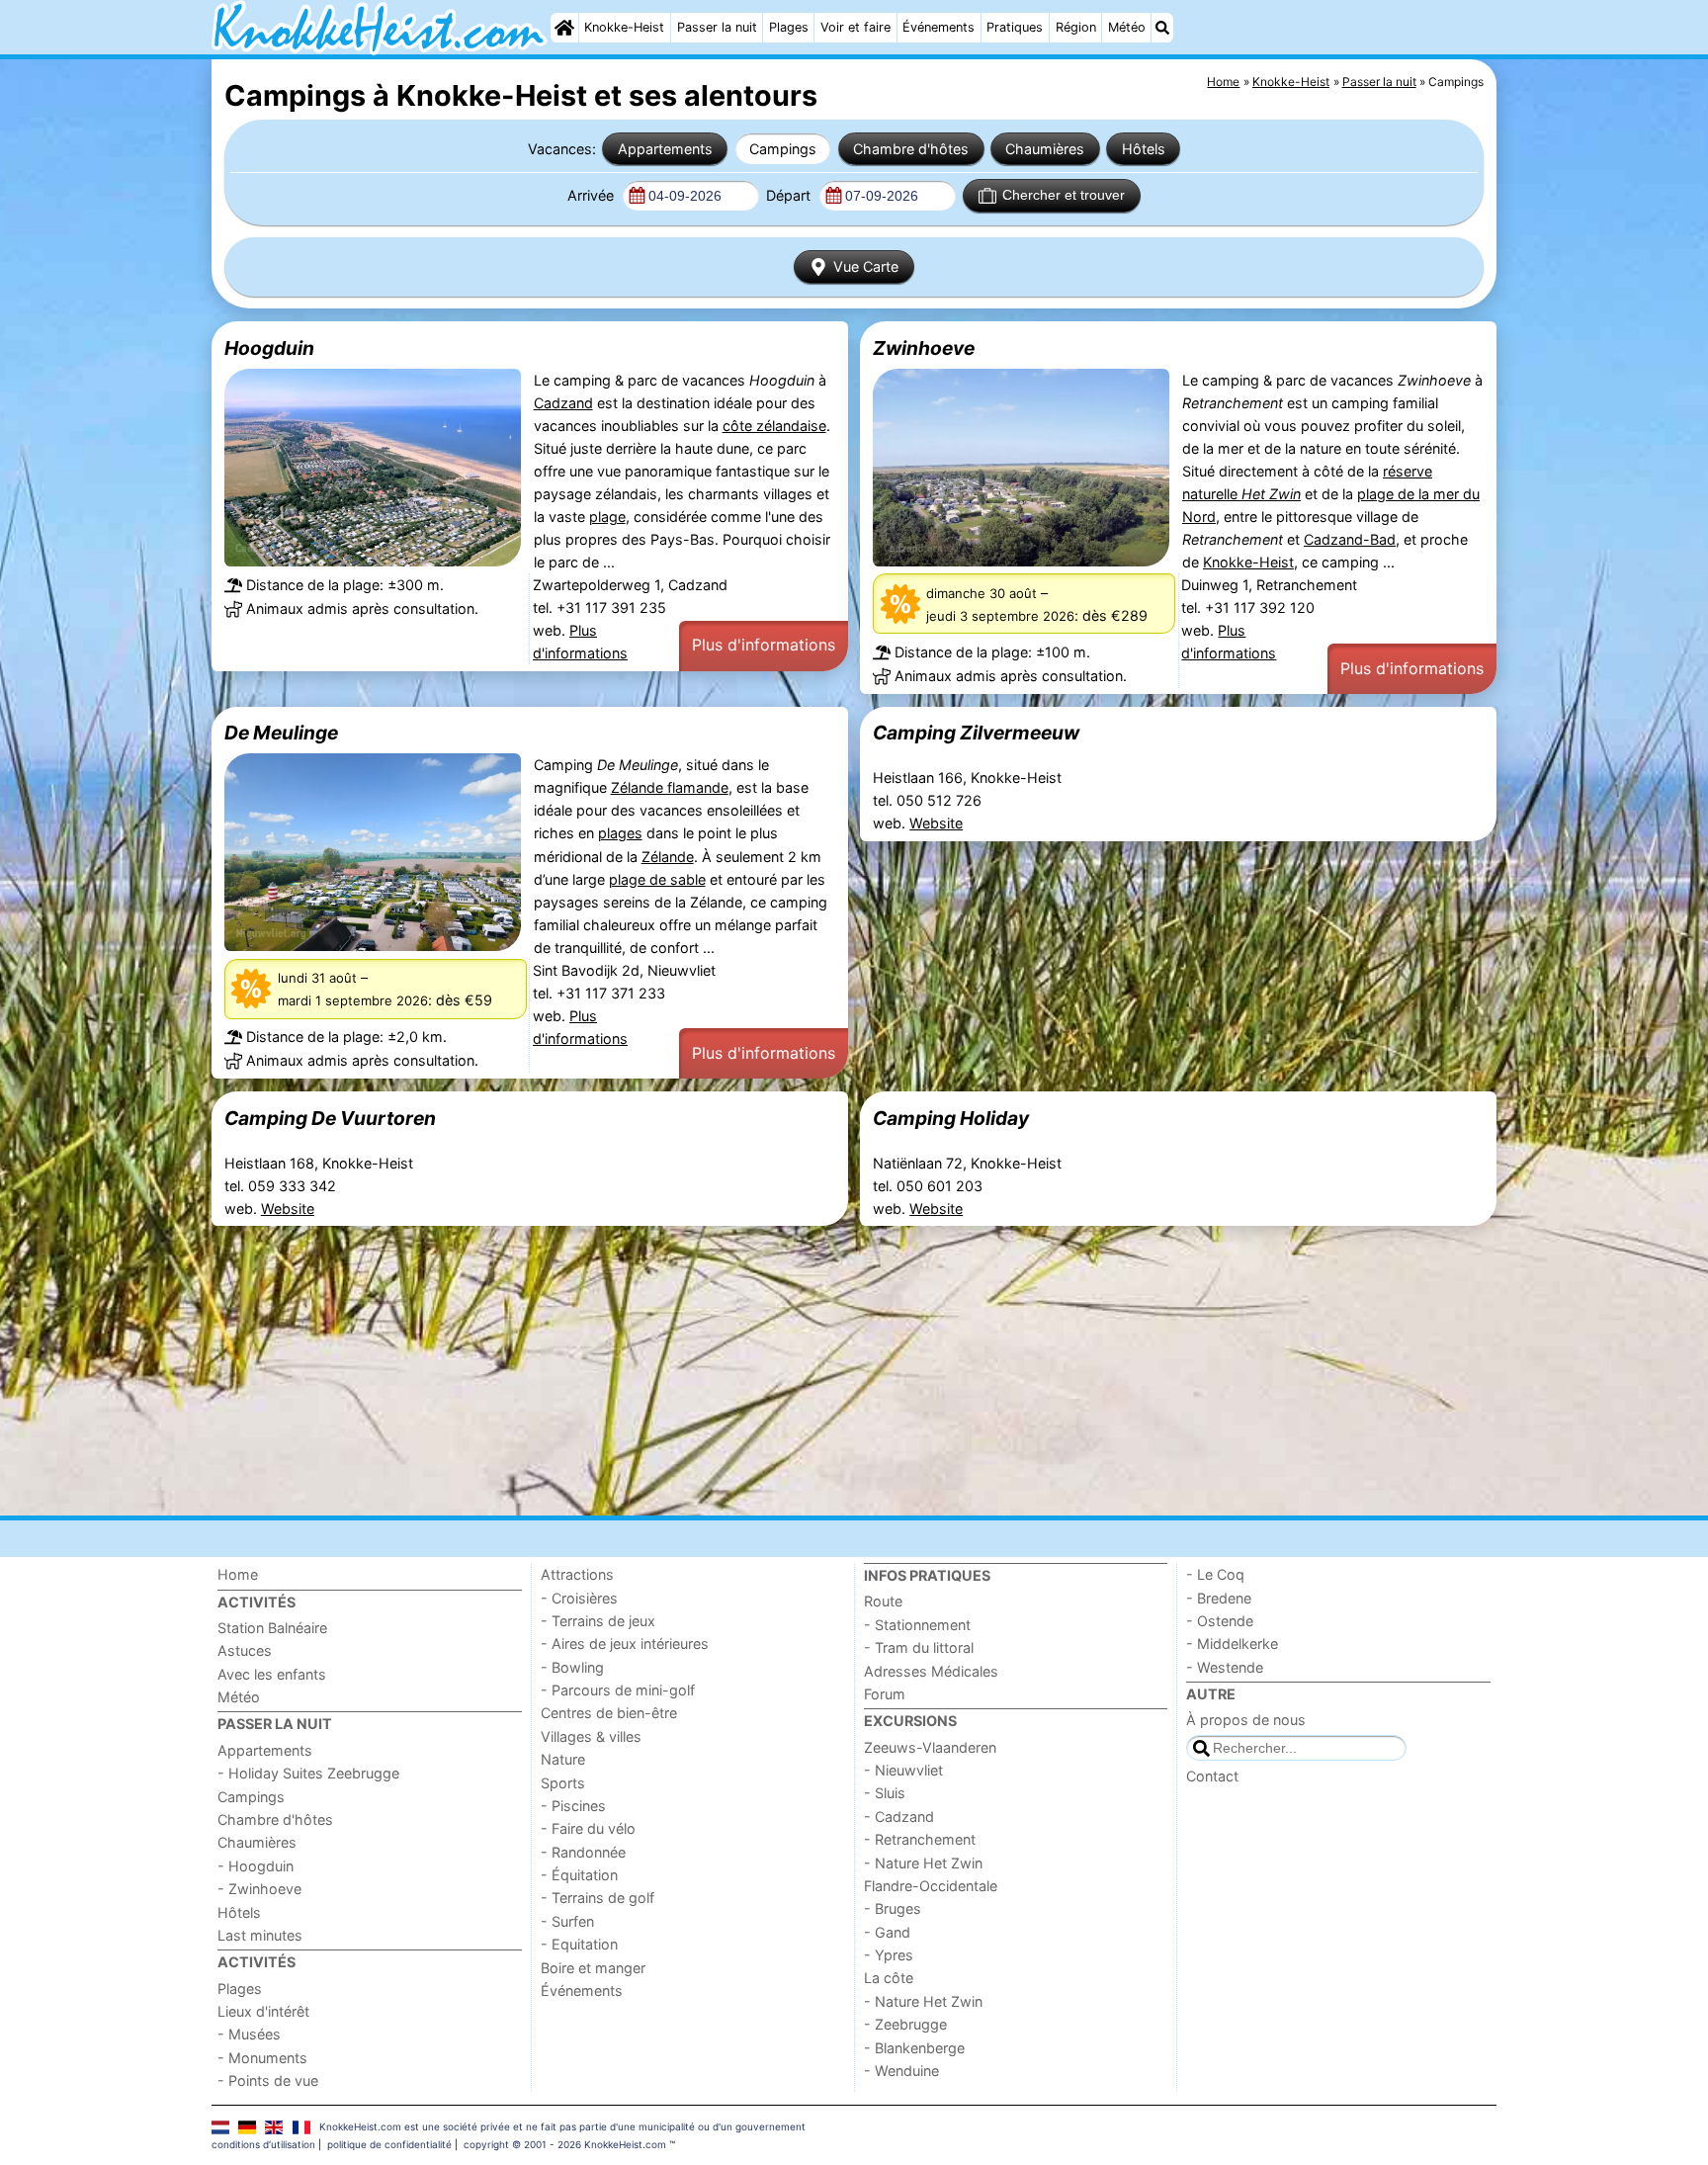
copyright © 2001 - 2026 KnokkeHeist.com (565, 2144)
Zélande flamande (670, 787)
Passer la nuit (717, 27)
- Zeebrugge (905, 2024)
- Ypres (889, 1955)
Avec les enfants (272, 1674)
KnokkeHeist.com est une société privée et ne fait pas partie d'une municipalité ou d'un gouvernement (562, 2126)
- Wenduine (901, 2071)
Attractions (577, 1574)
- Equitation (579, 1944)
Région (1076, 27)
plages (620, 833)
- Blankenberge (914, 2048)
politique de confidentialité (389, 2144)
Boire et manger (593, 1968)
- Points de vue (268, 2080)
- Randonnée (583, 1852)
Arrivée (593, 195)
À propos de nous (1246, 1720)
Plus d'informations (764, 645)
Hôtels (1144, 149)
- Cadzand (899, 1817)
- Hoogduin (256, 1866)
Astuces (245, 1650)
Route (883, 1601)
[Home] (564, 28)
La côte (889, 1978)
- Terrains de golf (598, 1898)
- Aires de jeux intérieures (625, 1644)
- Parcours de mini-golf (618, 1690)
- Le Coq (1215, 1574)
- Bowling (572, 1667)
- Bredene (1219, 1598)
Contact (1212, 1776)
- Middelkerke (1232, 1644)
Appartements (665, 149)
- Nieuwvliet (903, 1770)
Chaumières (1045, 149)
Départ (790, 195)
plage (607, 517)
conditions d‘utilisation (263, 2144)
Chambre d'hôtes (911, 149)
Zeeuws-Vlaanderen (930, 1747)
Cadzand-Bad (1350, 539)
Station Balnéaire (272, 1628)
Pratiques (1015, 27)
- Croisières (579, 1598)
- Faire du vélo (588, 1828)
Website (936, 823)
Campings (783, 149)
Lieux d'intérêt (263, 2011)
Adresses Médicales (931, 1671)
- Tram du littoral (919, 1647)
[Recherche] (1162, 28)
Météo (1127, 27)
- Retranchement (920, 1839)
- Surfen (567, 1921)
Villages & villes (591, 1736)
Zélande (668, 857)
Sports (563, 1783)
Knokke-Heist (624, 27)
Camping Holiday (951, 1118)
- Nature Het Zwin (923, 1863)
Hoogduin (269, 348)
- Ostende (1220, 1621)
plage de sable (657, 879)
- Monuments (262, 2058)
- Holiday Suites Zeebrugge (308, 1773)
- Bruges (893, 1908)
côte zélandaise (774, 426)
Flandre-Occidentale (931, 1886)
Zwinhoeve (924, 348)
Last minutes (260, 1935)
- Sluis (885, 1793)
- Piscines (573, 1806)
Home (238, 1574)
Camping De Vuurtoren (330, 1118)
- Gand (887, 1932)
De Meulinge (281, 733)
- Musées (249, 2034)
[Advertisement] (805, 1371)
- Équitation (579, 1875)
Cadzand (563, 403)
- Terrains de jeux (598, 1621)
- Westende (1225, 1667)
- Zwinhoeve (259, 1889)
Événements (939, 27)
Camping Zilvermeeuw (976, 733)
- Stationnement (917, 1625)
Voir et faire (855, 27)
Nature (563, 1759)
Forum (885, 1694)
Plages (789, 27)
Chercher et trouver (1064, 195)
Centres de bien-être (609, 1713)
